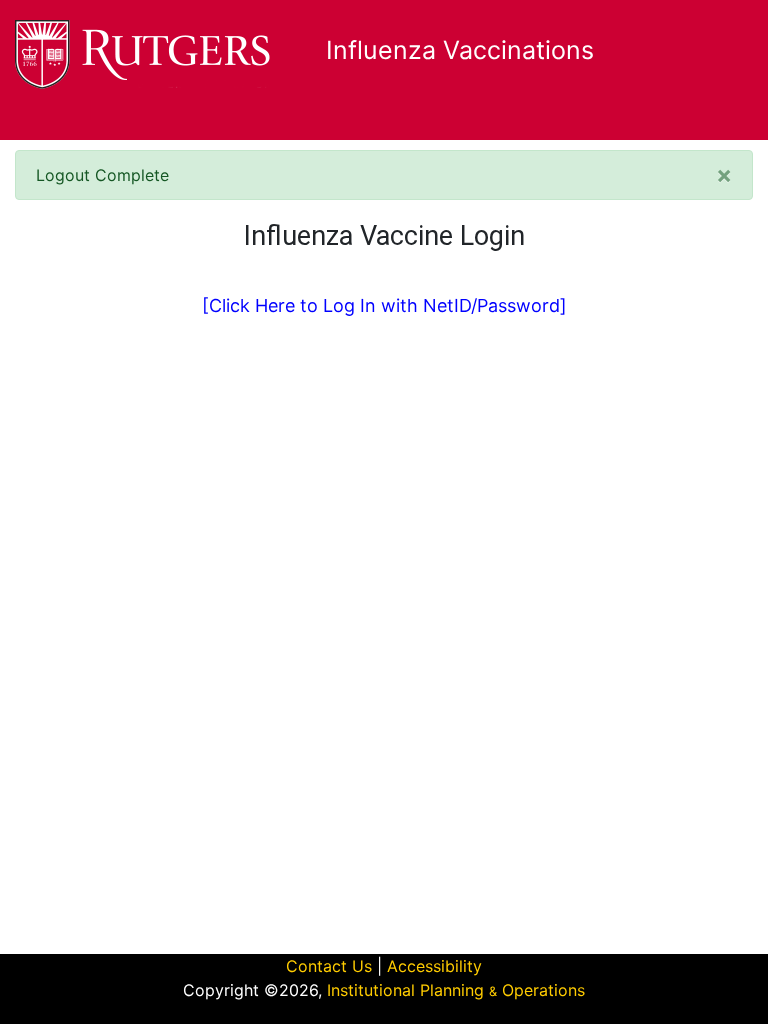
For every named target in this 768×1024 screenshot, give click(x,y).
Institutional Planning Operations (456, 990)
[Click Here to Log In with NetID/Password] (384, 305)
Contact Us (329, 966)
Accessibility (434, 966)
